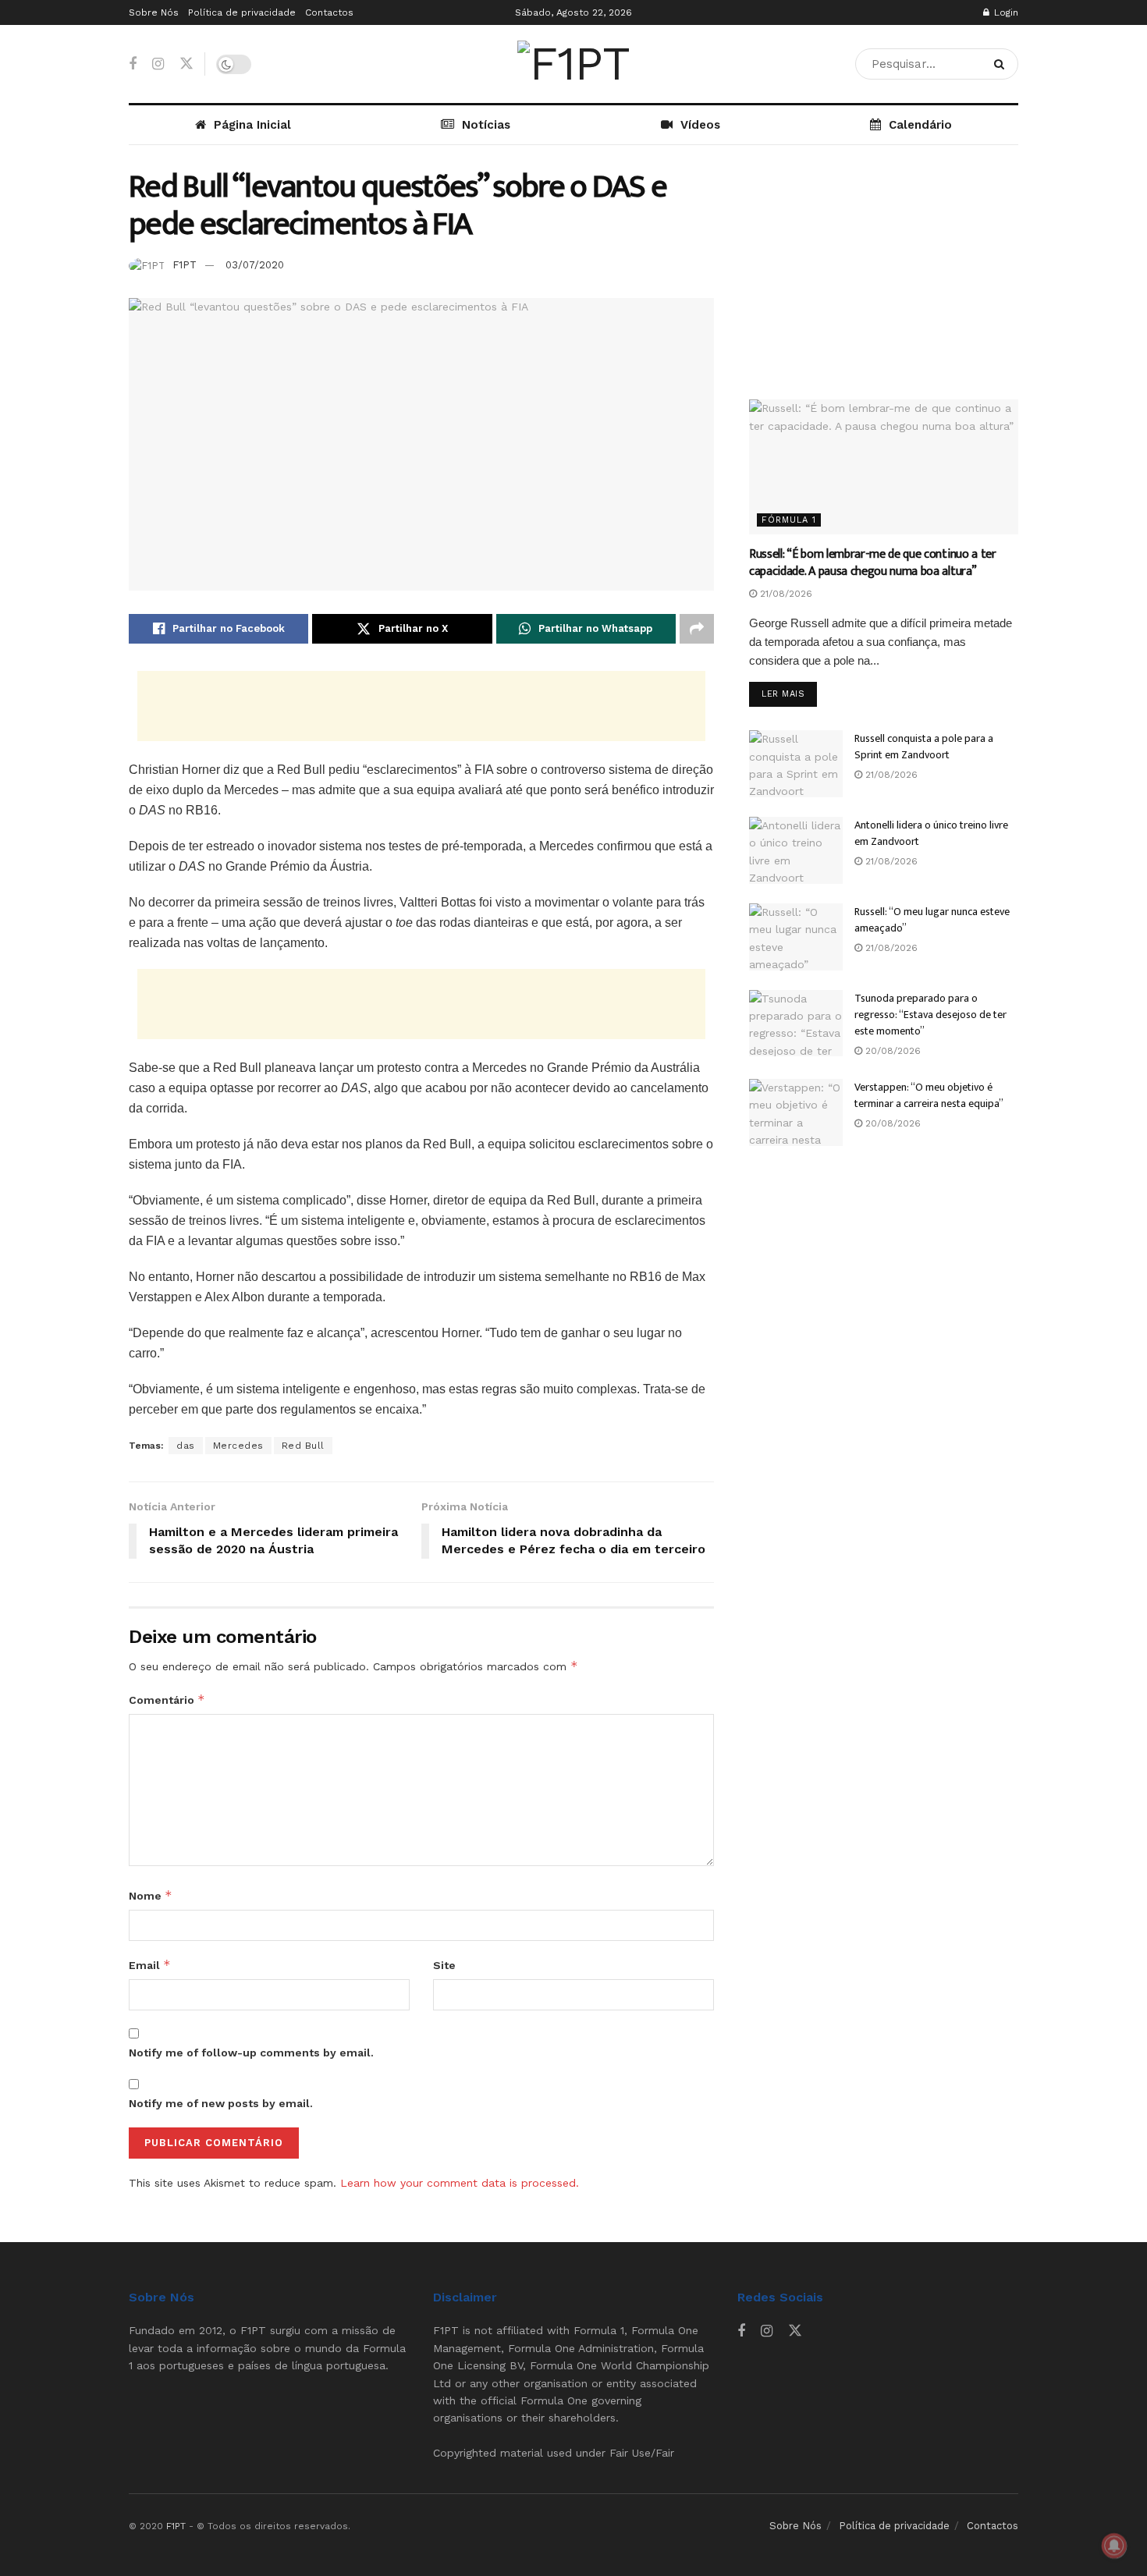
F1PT (185, 265)
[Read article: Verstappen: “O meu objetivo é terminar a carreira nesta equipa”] (796, 1112)
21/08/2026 (785, 594)
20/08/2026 (891, 1051)
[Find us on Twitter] (186, 64)
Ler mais (789, 694)
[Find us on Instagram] (158, 64)
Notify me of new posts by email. (221, 2103)
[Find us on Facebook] (133, 64)
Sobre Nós (154, 12)
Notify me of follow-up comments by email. (251, 2053)
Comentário (167, 1700)
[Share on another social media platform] (697, 629)
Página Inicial (252, 125)
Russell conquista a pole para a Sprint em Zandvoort (924, 747)
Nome (151, 1895)
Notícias (486, 125)
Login (1005, 12)
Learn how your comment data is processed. (460, 2183)
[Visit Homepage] (573, 64)
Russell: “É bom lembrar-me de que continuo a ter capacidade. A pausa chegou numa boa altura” (873, 563)
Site (444, 1965)
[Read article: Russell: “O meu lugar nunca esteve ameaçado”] (796, 937)
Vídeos (700, 125)
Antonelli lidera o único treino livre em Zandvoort (931, 833)
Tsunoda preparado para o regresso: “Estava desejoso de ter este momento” (930, 1015)
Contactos (329, 12)
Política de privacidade (242, 12)
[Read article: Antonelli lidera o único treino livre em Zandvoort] (796, 850)
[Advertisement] (421, 706)
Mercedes (238, 1446)
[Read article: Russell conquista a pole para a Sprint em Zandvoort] (796, 764)
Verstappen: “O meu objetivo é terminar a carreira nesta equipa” (929, 1095)
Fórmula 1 (789, 520)
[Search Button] (1002, 64)
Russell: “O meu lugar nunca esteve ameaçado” (932, 920)
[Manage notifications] (1114, 2546)
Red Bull (303, 1446)
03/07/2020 (255, 265)
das (186, 1446)
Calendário (920, 125)
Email (150, 1965)
